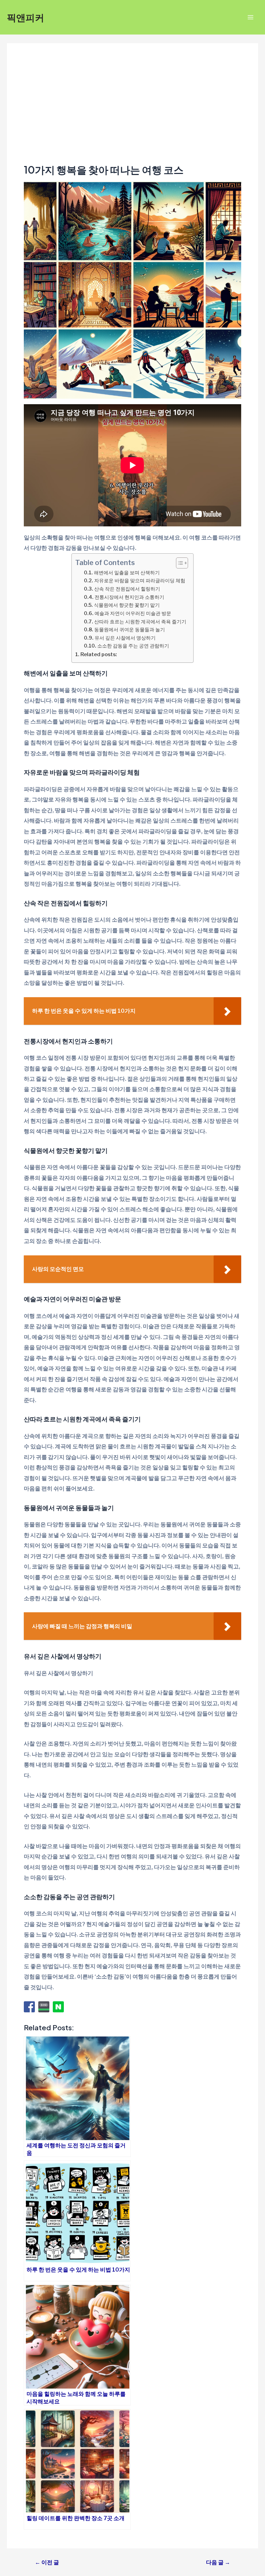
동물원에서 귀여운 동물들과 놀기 (130, 629)
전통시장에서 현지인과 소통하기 (129, 597)
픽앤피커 (26, 17)
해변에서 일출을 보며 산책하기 (127, 572)
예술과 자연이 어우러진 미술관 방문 (133, 613)
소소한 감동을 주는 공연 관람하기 (133, 646)
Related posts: (99, 654)
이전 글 (47, 2562)
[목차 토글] (179, 563)
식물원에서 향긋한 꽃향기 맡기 (127, 605)
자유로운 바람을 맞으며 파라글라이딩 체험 (140, 580)
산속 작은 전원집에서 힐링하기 (127, 589)
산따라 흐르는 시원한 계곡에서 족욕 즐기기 (140, 621)
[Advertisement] (132, 112)
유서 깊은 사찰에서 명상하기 (125, 638)
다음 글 (218, 2562)
